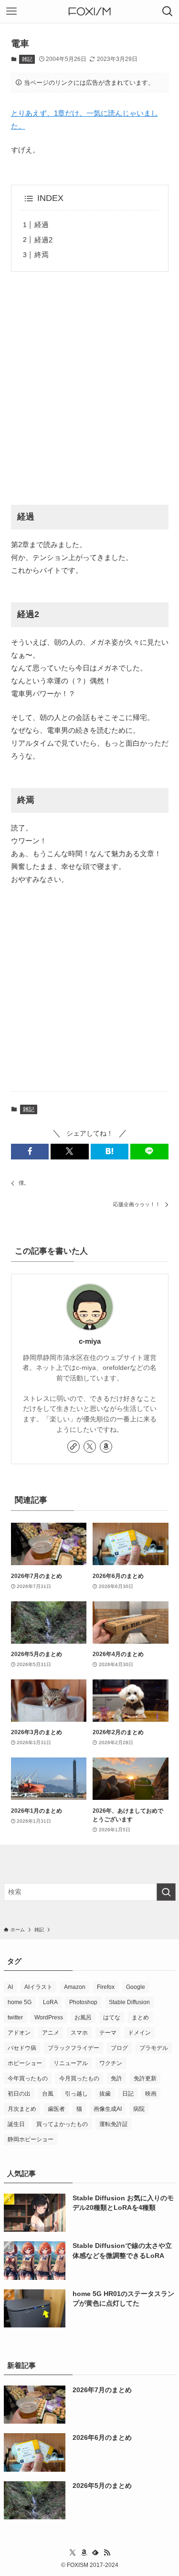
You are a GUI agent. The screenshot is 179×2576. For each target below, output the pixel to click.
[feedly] (95, 2553)
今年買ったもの (28, 2078)
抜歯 (105, 2094)
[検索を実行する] (166, 1892)
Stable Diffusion (129, 2002)
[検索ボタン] (168, 11)
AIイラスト (38, 1987)
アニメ (51, 2033)
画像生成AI (108, 2109)
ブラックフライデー (74, 2048)
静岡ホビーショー (31, 2139)
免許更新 (145, 2078)
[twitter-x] (90, 1447)
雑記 (27, 59)
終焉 (42, 255)
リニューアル (71, 2063)
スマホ (79, 2033)
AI (10, 1987)
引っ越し (76, 2094)
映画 (151, 2094)
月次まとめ (22, 2109)
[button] (30, 1152)
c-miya (90, 1341)
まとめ (140, 2017)
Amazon (75, 1987)
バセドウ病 (22, 2048)
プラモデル (154, 2048)
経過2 (43, 240)
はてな (112, 2017)
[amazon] (106, 1447)
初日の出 (19, 2094)
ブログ (119, 2048)
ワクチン (111, 2063)
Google (136, 1987)
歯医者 (56, 2109)
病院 (139, 2109)
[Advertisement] (89, 390)
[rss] (107, 2553)
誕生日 (16, 2124)
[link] (74, 1447)
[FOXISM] (90, 11)
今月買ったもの (79, 2078)
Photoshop (83, 2002)
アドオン (19, 2033)
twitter (15, 2017)
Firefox (106, 1987)
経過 (42, 225)
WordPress (49, 2017)
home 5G (20, 2002)
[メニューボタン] (11, 11)
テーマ (108, 2033)
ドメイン (139, 2033)
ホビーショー (25, 2063)
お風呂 (83, 2017)
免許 (116, 2078)
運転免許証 (114, 2124)
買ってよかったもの (62, 2124)
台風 (48, 2094)
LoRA (50, 2002)
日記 (128, 2094)
